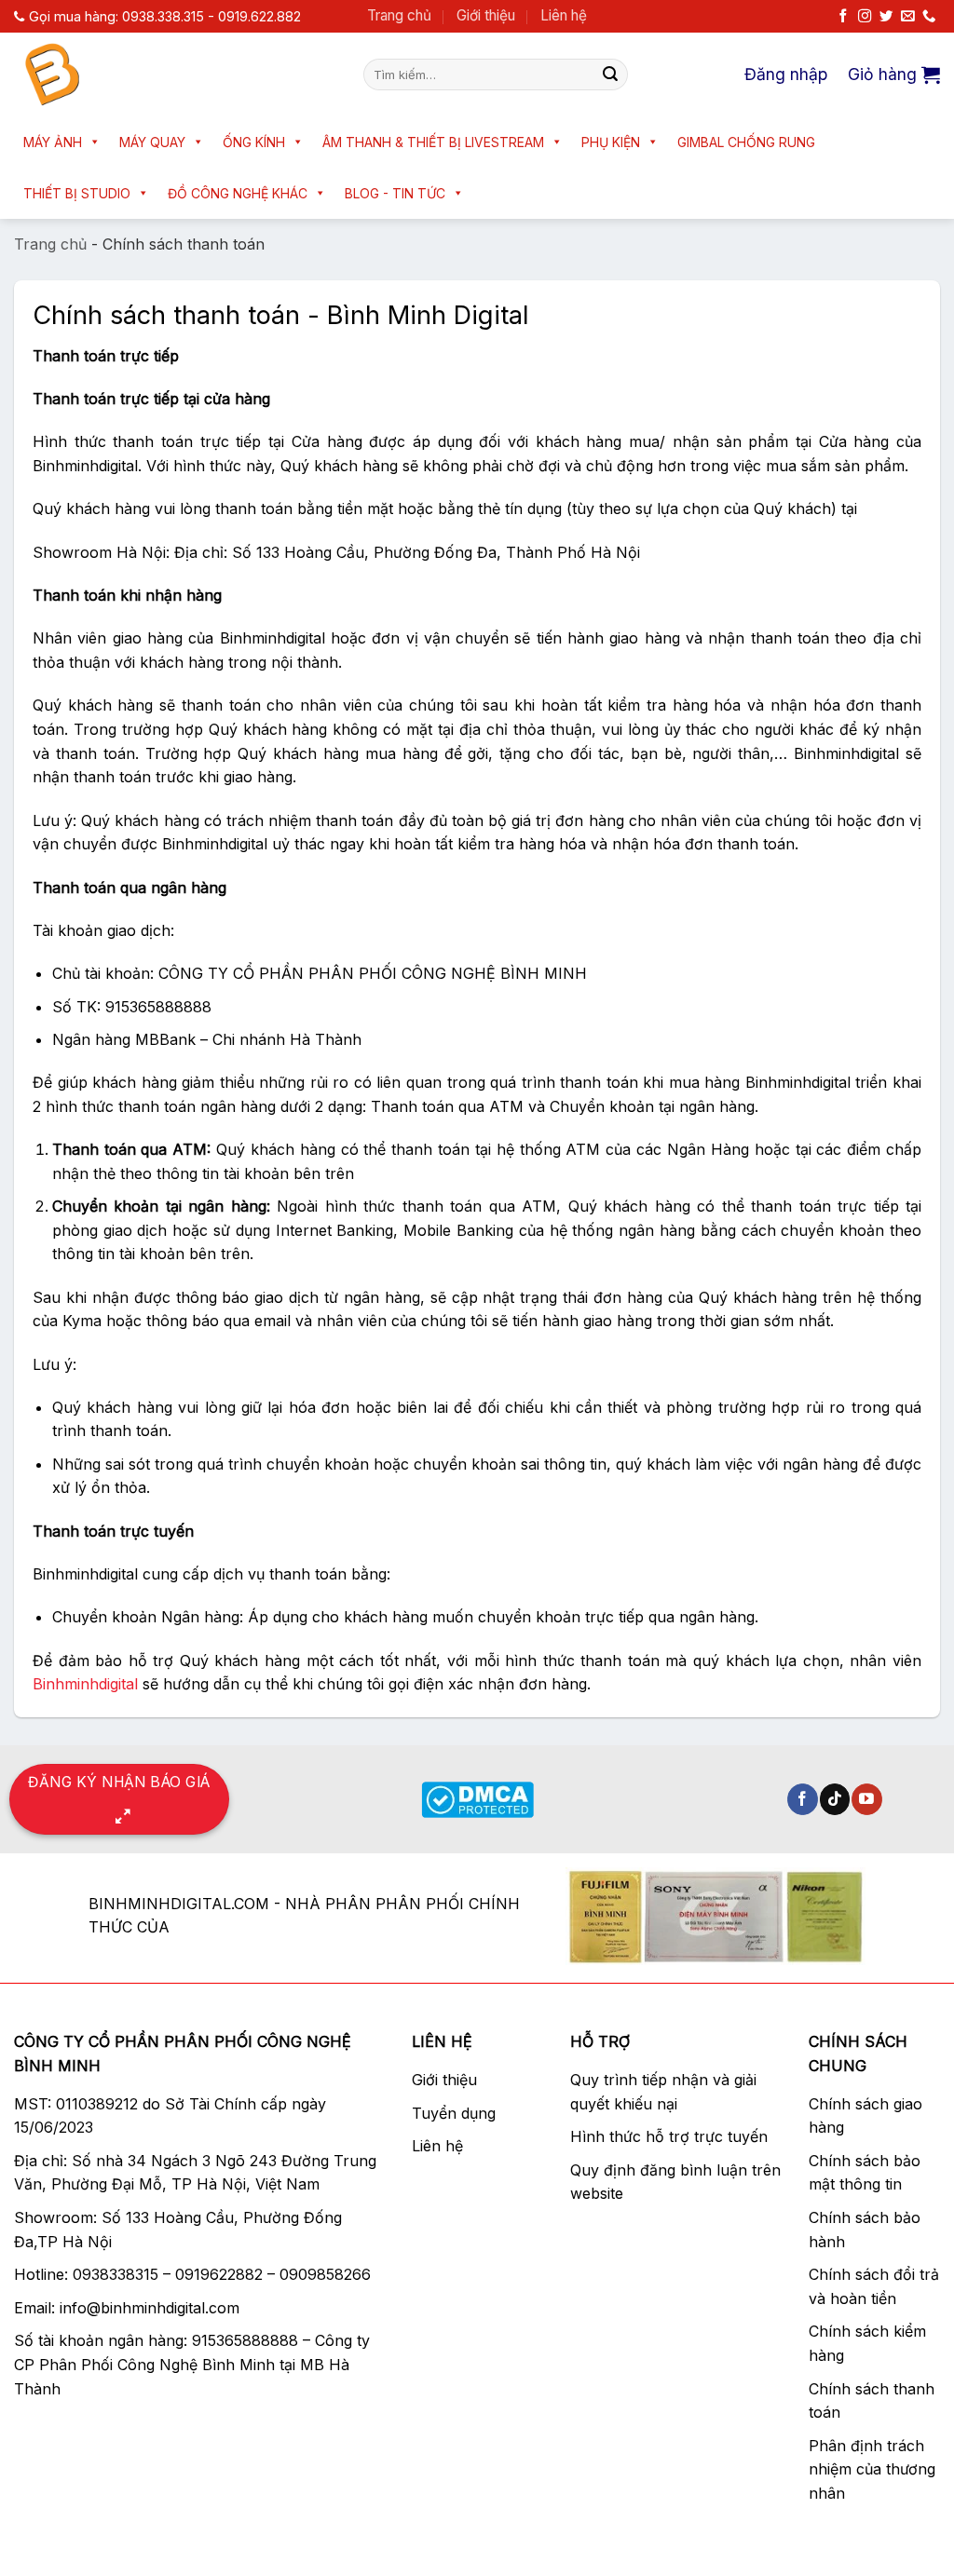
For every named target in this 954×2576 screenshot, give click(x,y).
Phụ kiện (611, 142)
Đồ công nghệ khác (238, 193)
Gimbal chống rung (746, 142)
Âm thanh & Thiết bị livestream (433, 142)
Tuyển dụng (454, 2113)
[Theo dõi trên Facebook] (843, 17)
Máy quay (152, 142)
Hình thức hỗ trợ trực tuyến (669, 2136)
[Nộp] (610, 75)
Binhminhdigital (85, 1684)
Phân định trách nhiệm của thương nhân (872, 2469)
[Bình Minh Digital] (175, 75)
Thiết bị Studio (77, 193)
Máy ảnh (53, 142)
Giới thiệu (486, 15)
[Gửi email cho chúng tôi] (907, 17)
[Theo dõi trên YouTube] (867, 1799)
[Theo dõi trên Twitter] (886, 17)
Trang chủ (399, 15)
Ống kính (254, 142)
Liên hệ (564, 15)
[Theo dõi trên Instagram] (865, 17)
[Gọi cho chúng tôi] (929, 17)
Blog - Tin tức (395, 193)
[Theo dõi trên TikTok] (835, 1799)
